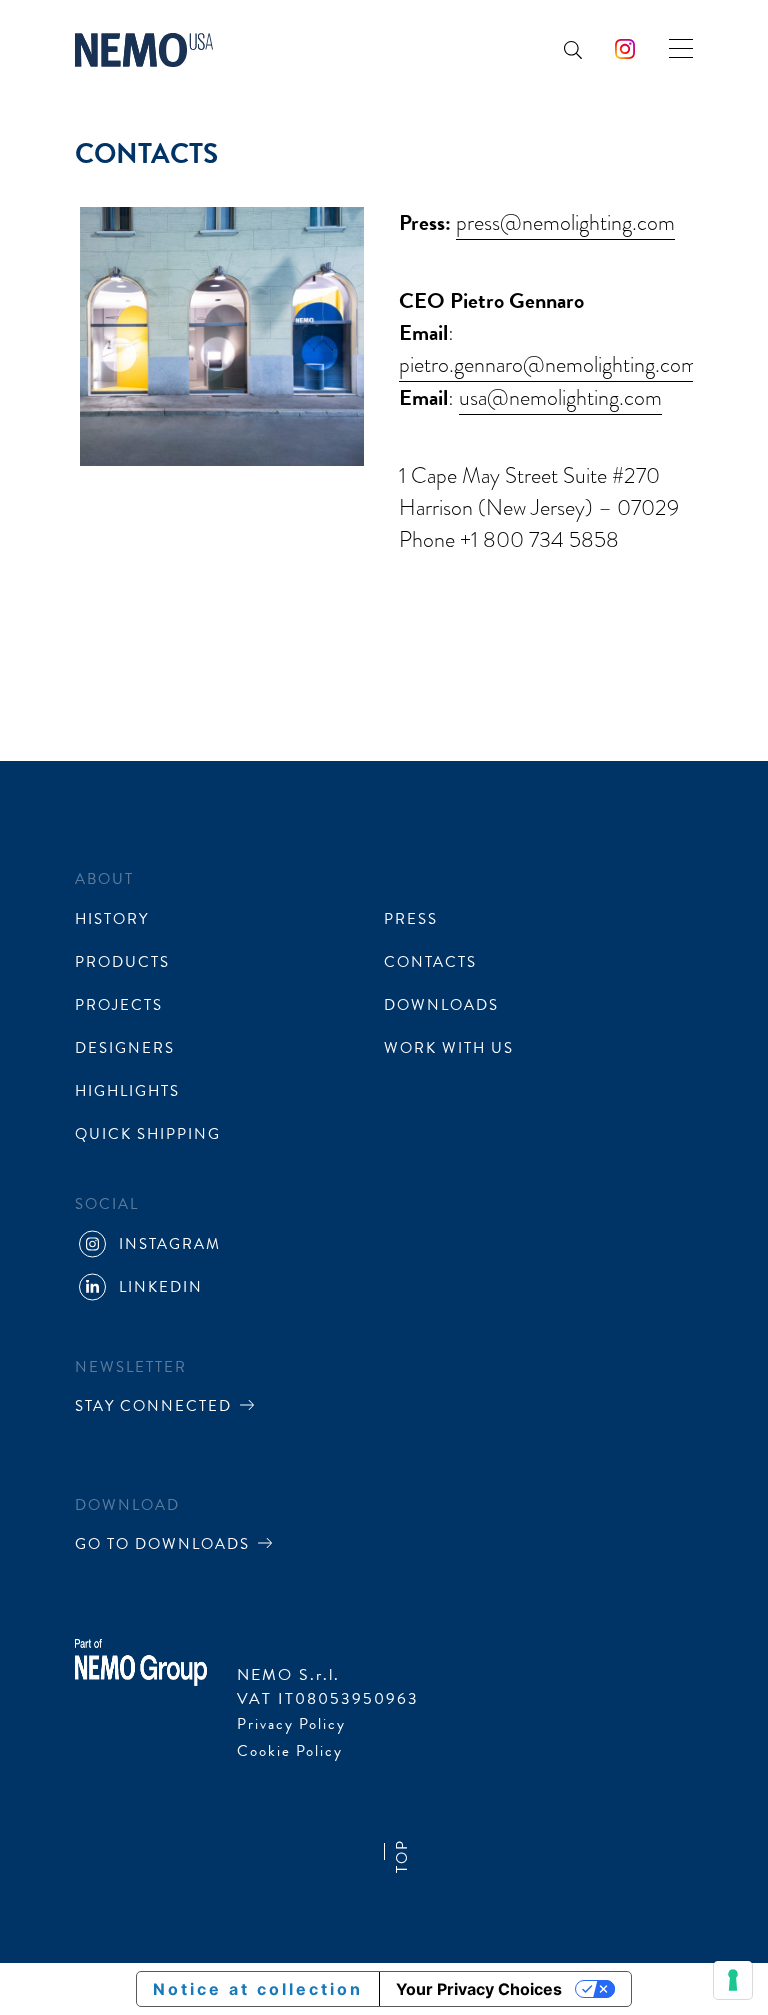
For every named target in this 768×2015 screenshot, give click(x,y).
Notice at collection (258, 1989)
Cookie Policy (290, 1751)
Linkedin (513, 204)
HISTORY (112, 919)
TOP (402, 1856)
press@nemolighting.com (565, 223)
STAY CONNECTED (153, 1406)
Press (411, 919)
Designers (125, 1048)
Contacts (430, 962)
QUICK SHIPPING (148, 1134)
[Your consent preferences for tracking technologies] (733, 1980)
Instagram (170, 1244)
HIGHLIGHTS (127, 1091)
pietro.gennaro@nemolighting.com (548, 365)
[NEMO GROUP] (141, 1661)
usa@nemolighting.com (560, 398)
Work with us (449, 1048)
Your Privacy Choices (479, 1989)
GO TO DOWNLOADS (162, 1544)
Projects (119, 1005)
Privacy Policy (291, 1724)
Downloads (203, 616)
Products (183, 204)
